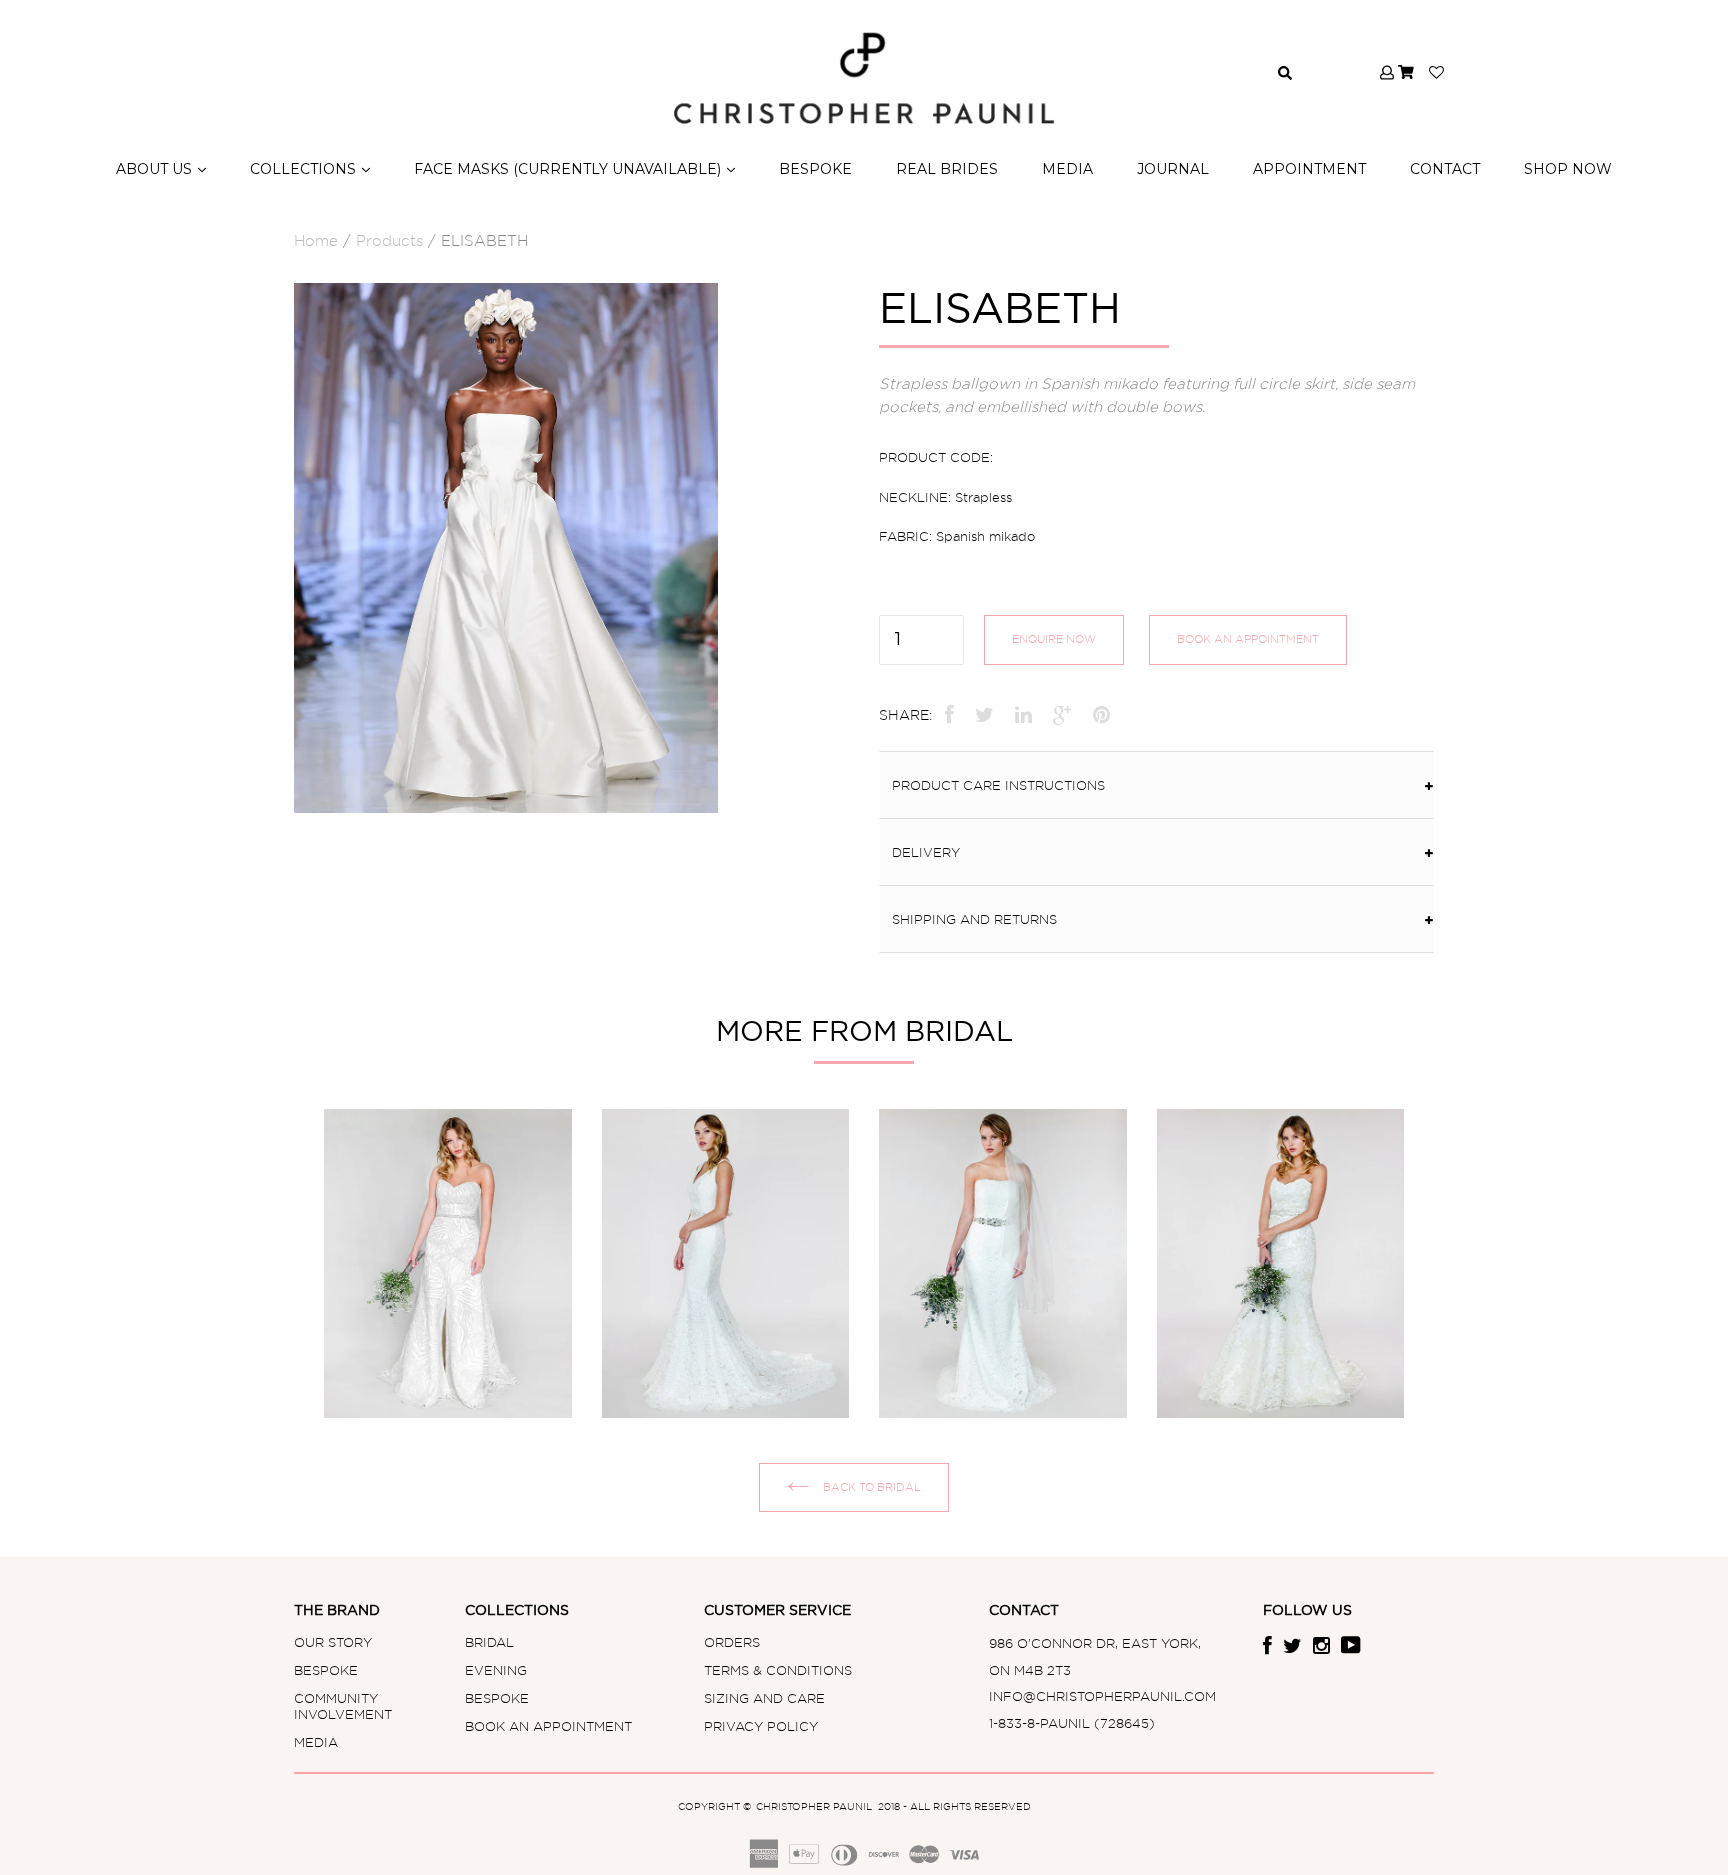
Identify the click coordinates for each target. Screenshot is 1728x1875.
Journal (1173, 169)
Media (316, 1742)
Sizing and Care (764, 1698)
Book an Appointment (548, 1726)
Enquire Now (1054, 639)
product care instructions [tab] (998, 785)
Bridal (489, 1642)
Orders (732, 1642)
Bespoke (815, 169)
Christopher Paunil (815, 1806)
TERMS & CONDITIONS (778, 1670)
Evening (496, 1670)
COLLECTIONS (310, 168)
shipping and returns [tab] (974, 919)
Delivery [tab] (928, 852)
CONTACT (1445, 169)
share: (905, 715)
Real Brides (947, 169)
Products (389, 241)
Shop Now (1568, 169)
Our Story (333, 1642)
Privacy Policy (761, 1726)
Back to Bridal (870, 1487)
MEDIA (1067, 169)
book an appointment (1248, 639)
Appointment (1309, 169)
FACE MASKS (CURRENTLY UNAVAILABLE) (574, 168)
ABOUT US (161, 168)
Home (316, 241)
